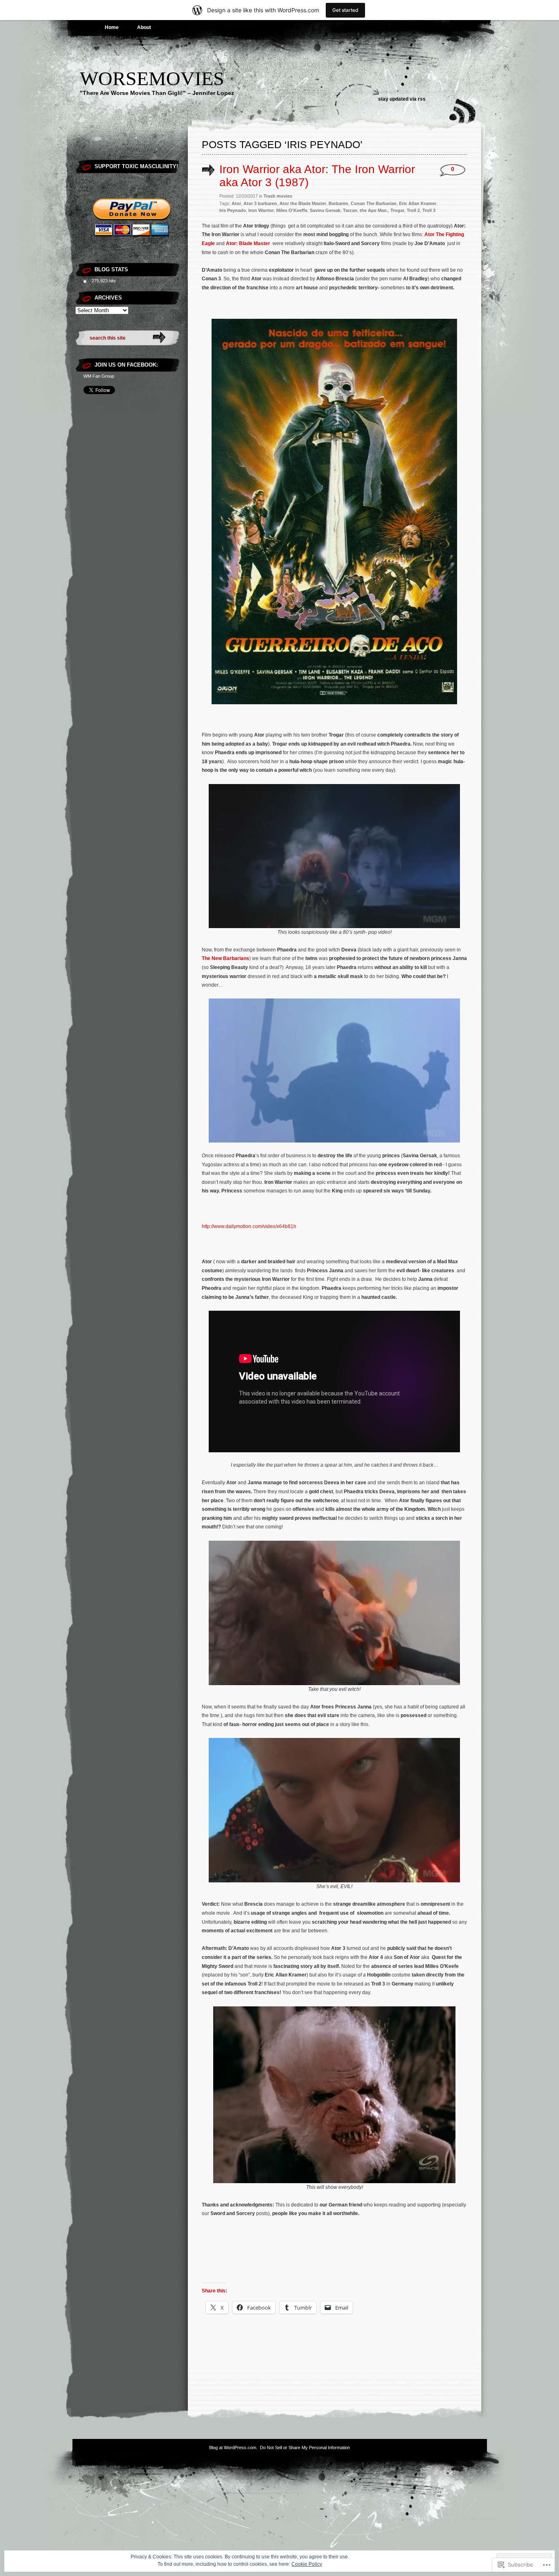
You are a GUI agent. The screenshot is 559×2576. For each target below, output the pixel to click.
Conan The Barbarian (374, 203)
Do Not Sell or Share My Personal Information (305, 2448)
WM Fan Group (99, 376)
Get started (345, 10)
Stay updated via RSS (402, 99)
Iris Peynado (233, 210)
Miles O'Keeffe (292, 210)
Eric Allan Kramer (418, 203)
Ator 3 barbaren (260, 203)
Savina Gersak (325, 210)
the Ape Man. (374, 210)
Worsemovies (152, 78)
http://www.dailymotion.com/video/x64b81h (249, 1226)
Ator (236, 203)
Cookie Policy (307, 2564)
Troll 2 (413, 210)
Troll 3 (429, 210)
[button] (334, 512)
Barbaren (338, 203)
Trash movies (278, 196)
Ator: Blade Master (248, 243)
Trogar (397, 210)
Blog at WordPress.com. (233, 2448)
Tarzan (350, 210)
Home (112, 27)
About (144, 27)
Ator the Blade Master (303, 203)
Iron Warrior (261, 210)
